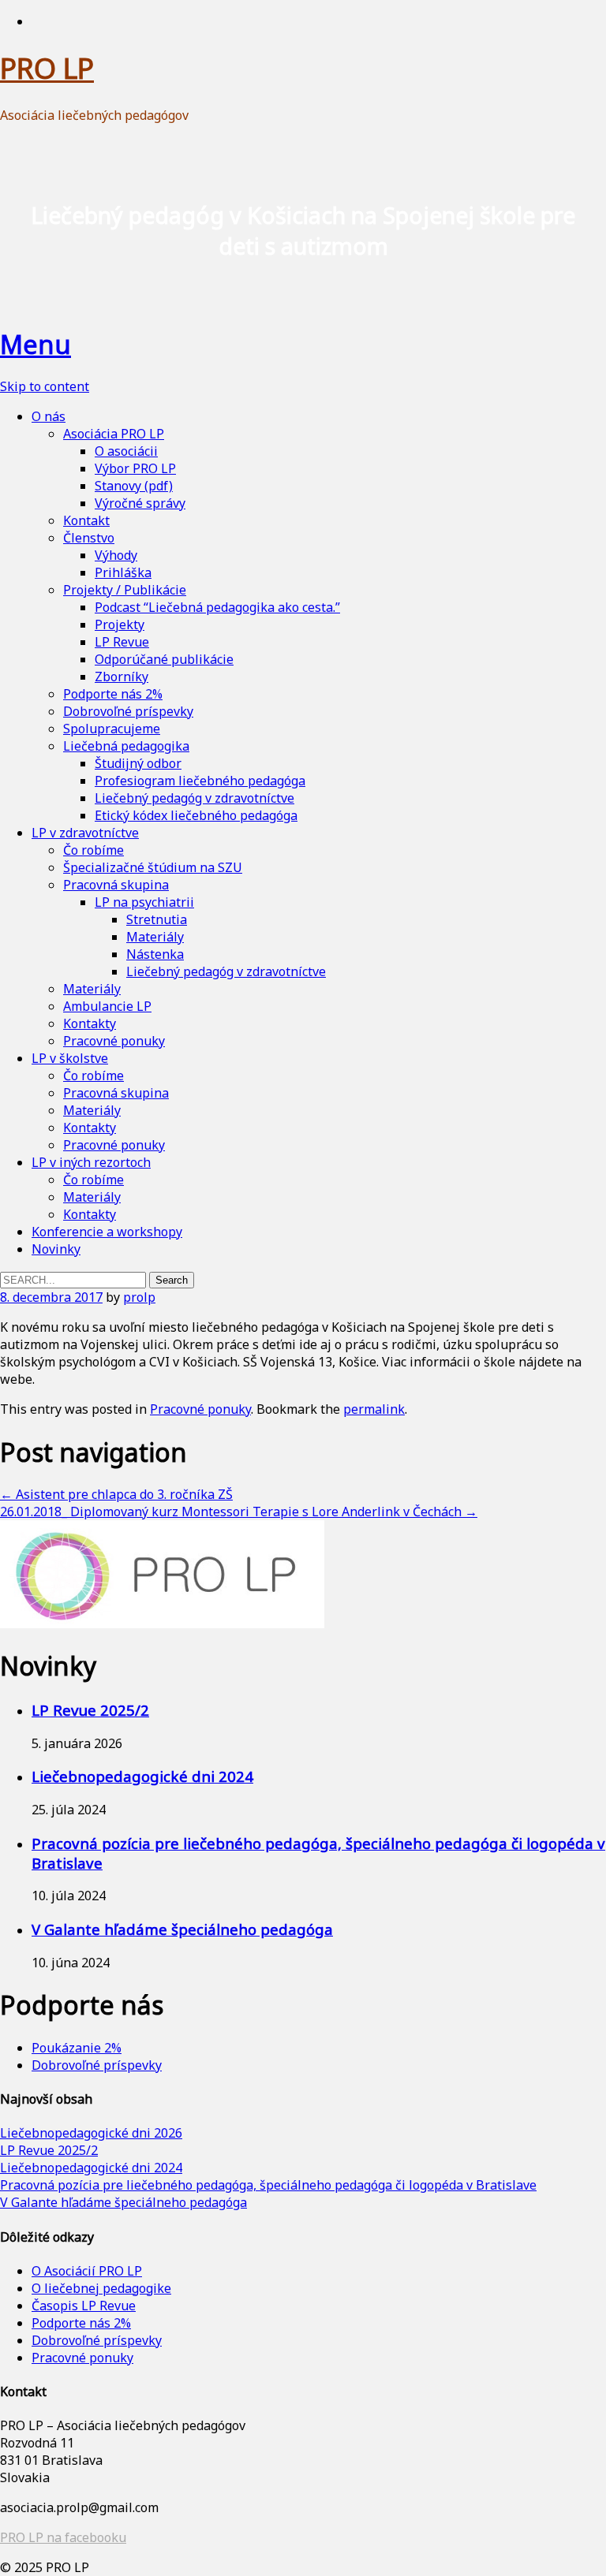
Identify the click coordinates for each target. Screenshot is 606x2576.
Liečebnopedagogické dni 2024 (142, 1776)
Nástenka (155, 954)
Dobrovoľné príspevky (128, 711)
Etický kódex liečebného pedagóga (196, 815)
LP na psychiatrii (144, 902)
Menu (36, 344)
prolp (139, 1297)
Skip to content (45, 386)
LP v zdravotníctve (85, 833)
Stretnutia (157, 919)
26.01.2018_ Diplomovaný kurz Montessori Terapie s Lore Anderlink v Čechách (239, 1512)
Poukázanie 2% (77, 2048)
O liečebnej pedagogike (101, 2288)
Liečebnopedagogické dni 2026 (91, 2133)
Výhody (116, 555)
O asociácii (126, 451)
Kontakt (86, 520)
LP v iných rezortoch (91, 1162)
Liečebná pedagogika (126, 746)
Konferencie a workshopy (107, 1232)
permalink (374, 1409)
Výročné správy (140, 503)
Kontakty (90, 1023)
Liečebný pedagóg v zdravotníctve (195, 798)
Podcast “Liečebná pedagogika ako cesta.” (217, 607)
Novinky (56, 1249)
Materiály (155, 937)
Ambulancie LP (107, 1006)
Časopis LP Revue (84, 2306)
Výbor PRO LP (135, 468)
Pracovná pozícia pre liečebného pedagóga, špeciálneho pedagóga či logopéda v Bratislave (268, 2185)
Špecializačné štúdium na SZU (153, 867)
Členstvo (89, 538)
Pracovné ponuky (114, 1041)
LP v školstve (70, 1058)
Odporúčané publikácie (164, 659)
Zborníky (122, 677)
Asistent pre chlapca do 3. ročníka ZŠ (116, 1494)
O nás (49, 416)
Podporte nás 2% (113, 694)
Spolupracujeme (112, 729)
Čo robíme (94, 850)
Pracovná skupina (116, 885)
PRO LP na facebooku (63, 2537)
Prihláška (123, 572)
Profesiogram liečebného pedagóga (200, 781)
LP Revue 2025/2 (90, 1710)
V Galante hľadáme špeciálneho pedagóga (182, 1929)
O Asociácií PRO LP (87, 2271)
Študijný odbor (138, 763)
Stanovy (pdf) (134, 486)
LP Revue (122, 642)
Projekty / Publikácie (125, 590)
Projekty (120, 624)
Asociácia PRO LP (114, 434)
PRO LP (47, 68)
